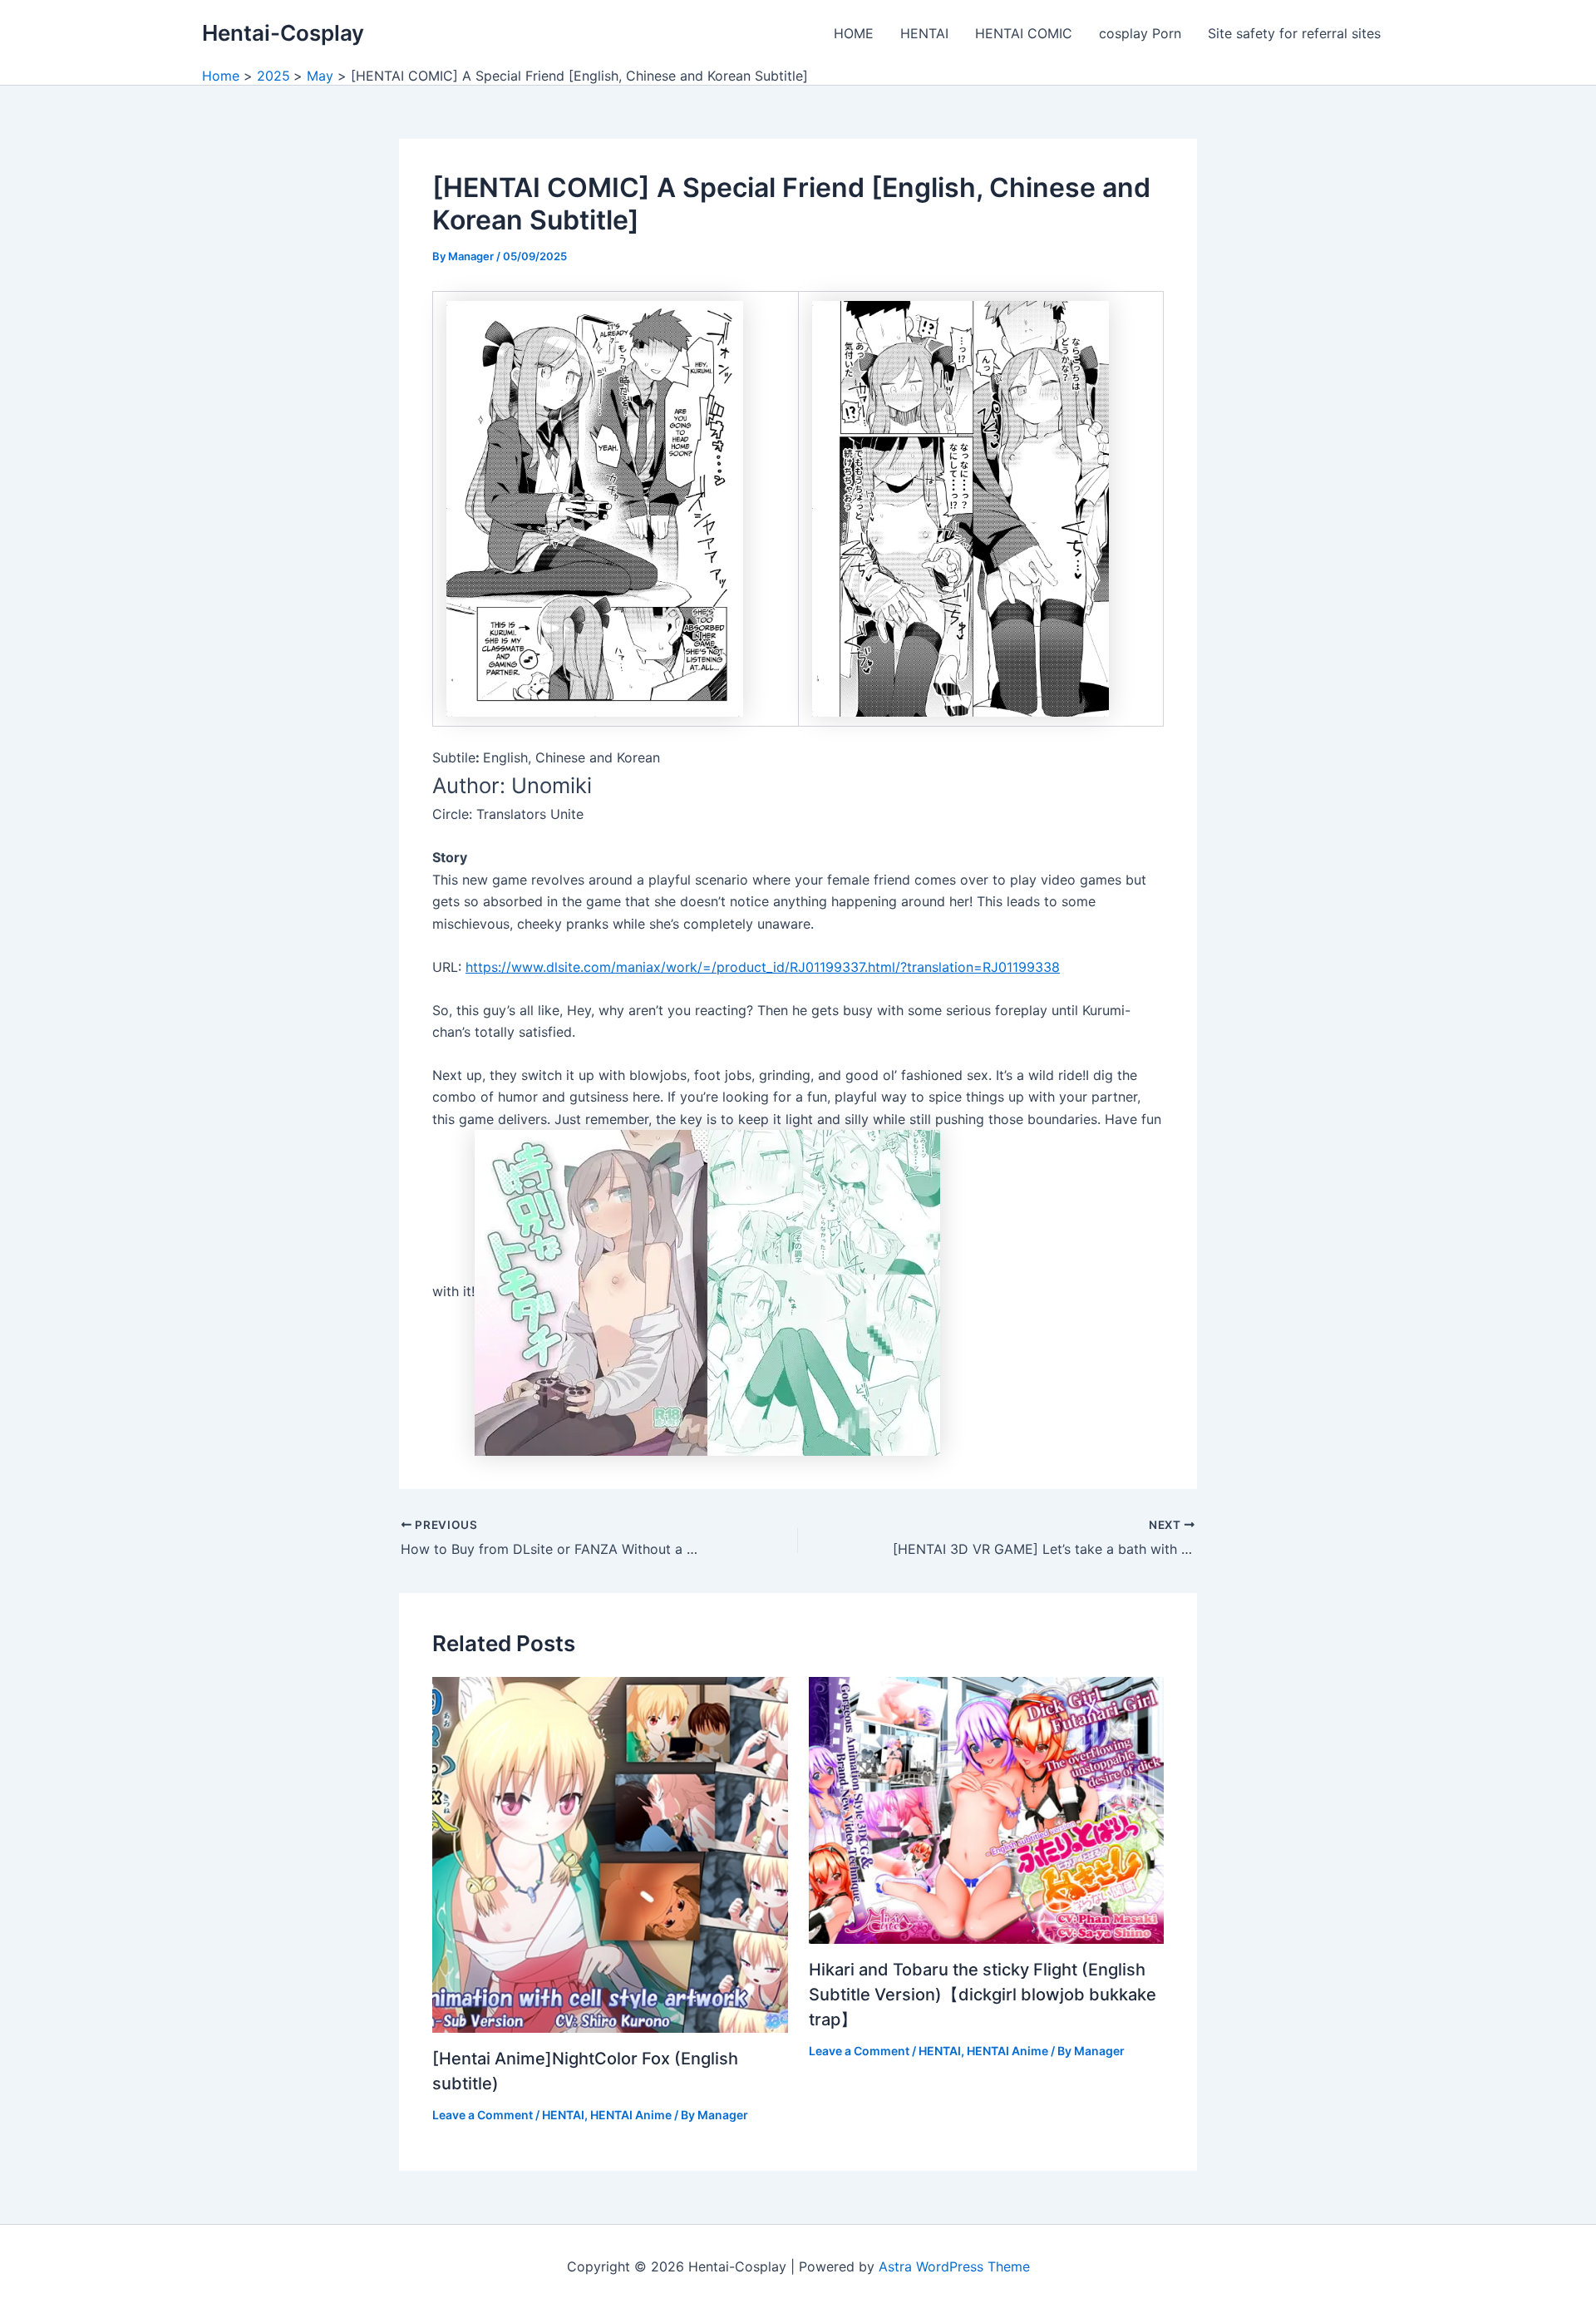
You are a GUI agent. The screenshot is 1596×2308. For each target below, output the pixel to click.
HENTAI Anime (631, 2115)
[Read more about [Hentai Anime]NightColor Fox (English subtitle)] (610, 1853)
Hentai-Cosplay (283, 33)
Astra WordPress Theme (954, 2266)
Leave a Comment (483, 2115)
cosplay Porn (1140, 33)
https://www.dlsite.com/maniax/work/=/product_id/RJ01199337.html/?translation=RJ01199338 (763, 967)
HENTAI (924, 33)
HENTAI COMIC (1024, 33)
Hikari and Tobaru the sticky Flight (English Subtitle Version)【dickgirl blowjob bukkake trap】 (983, 1995)
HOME (854, 33)
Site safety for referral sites (1294, 33)
